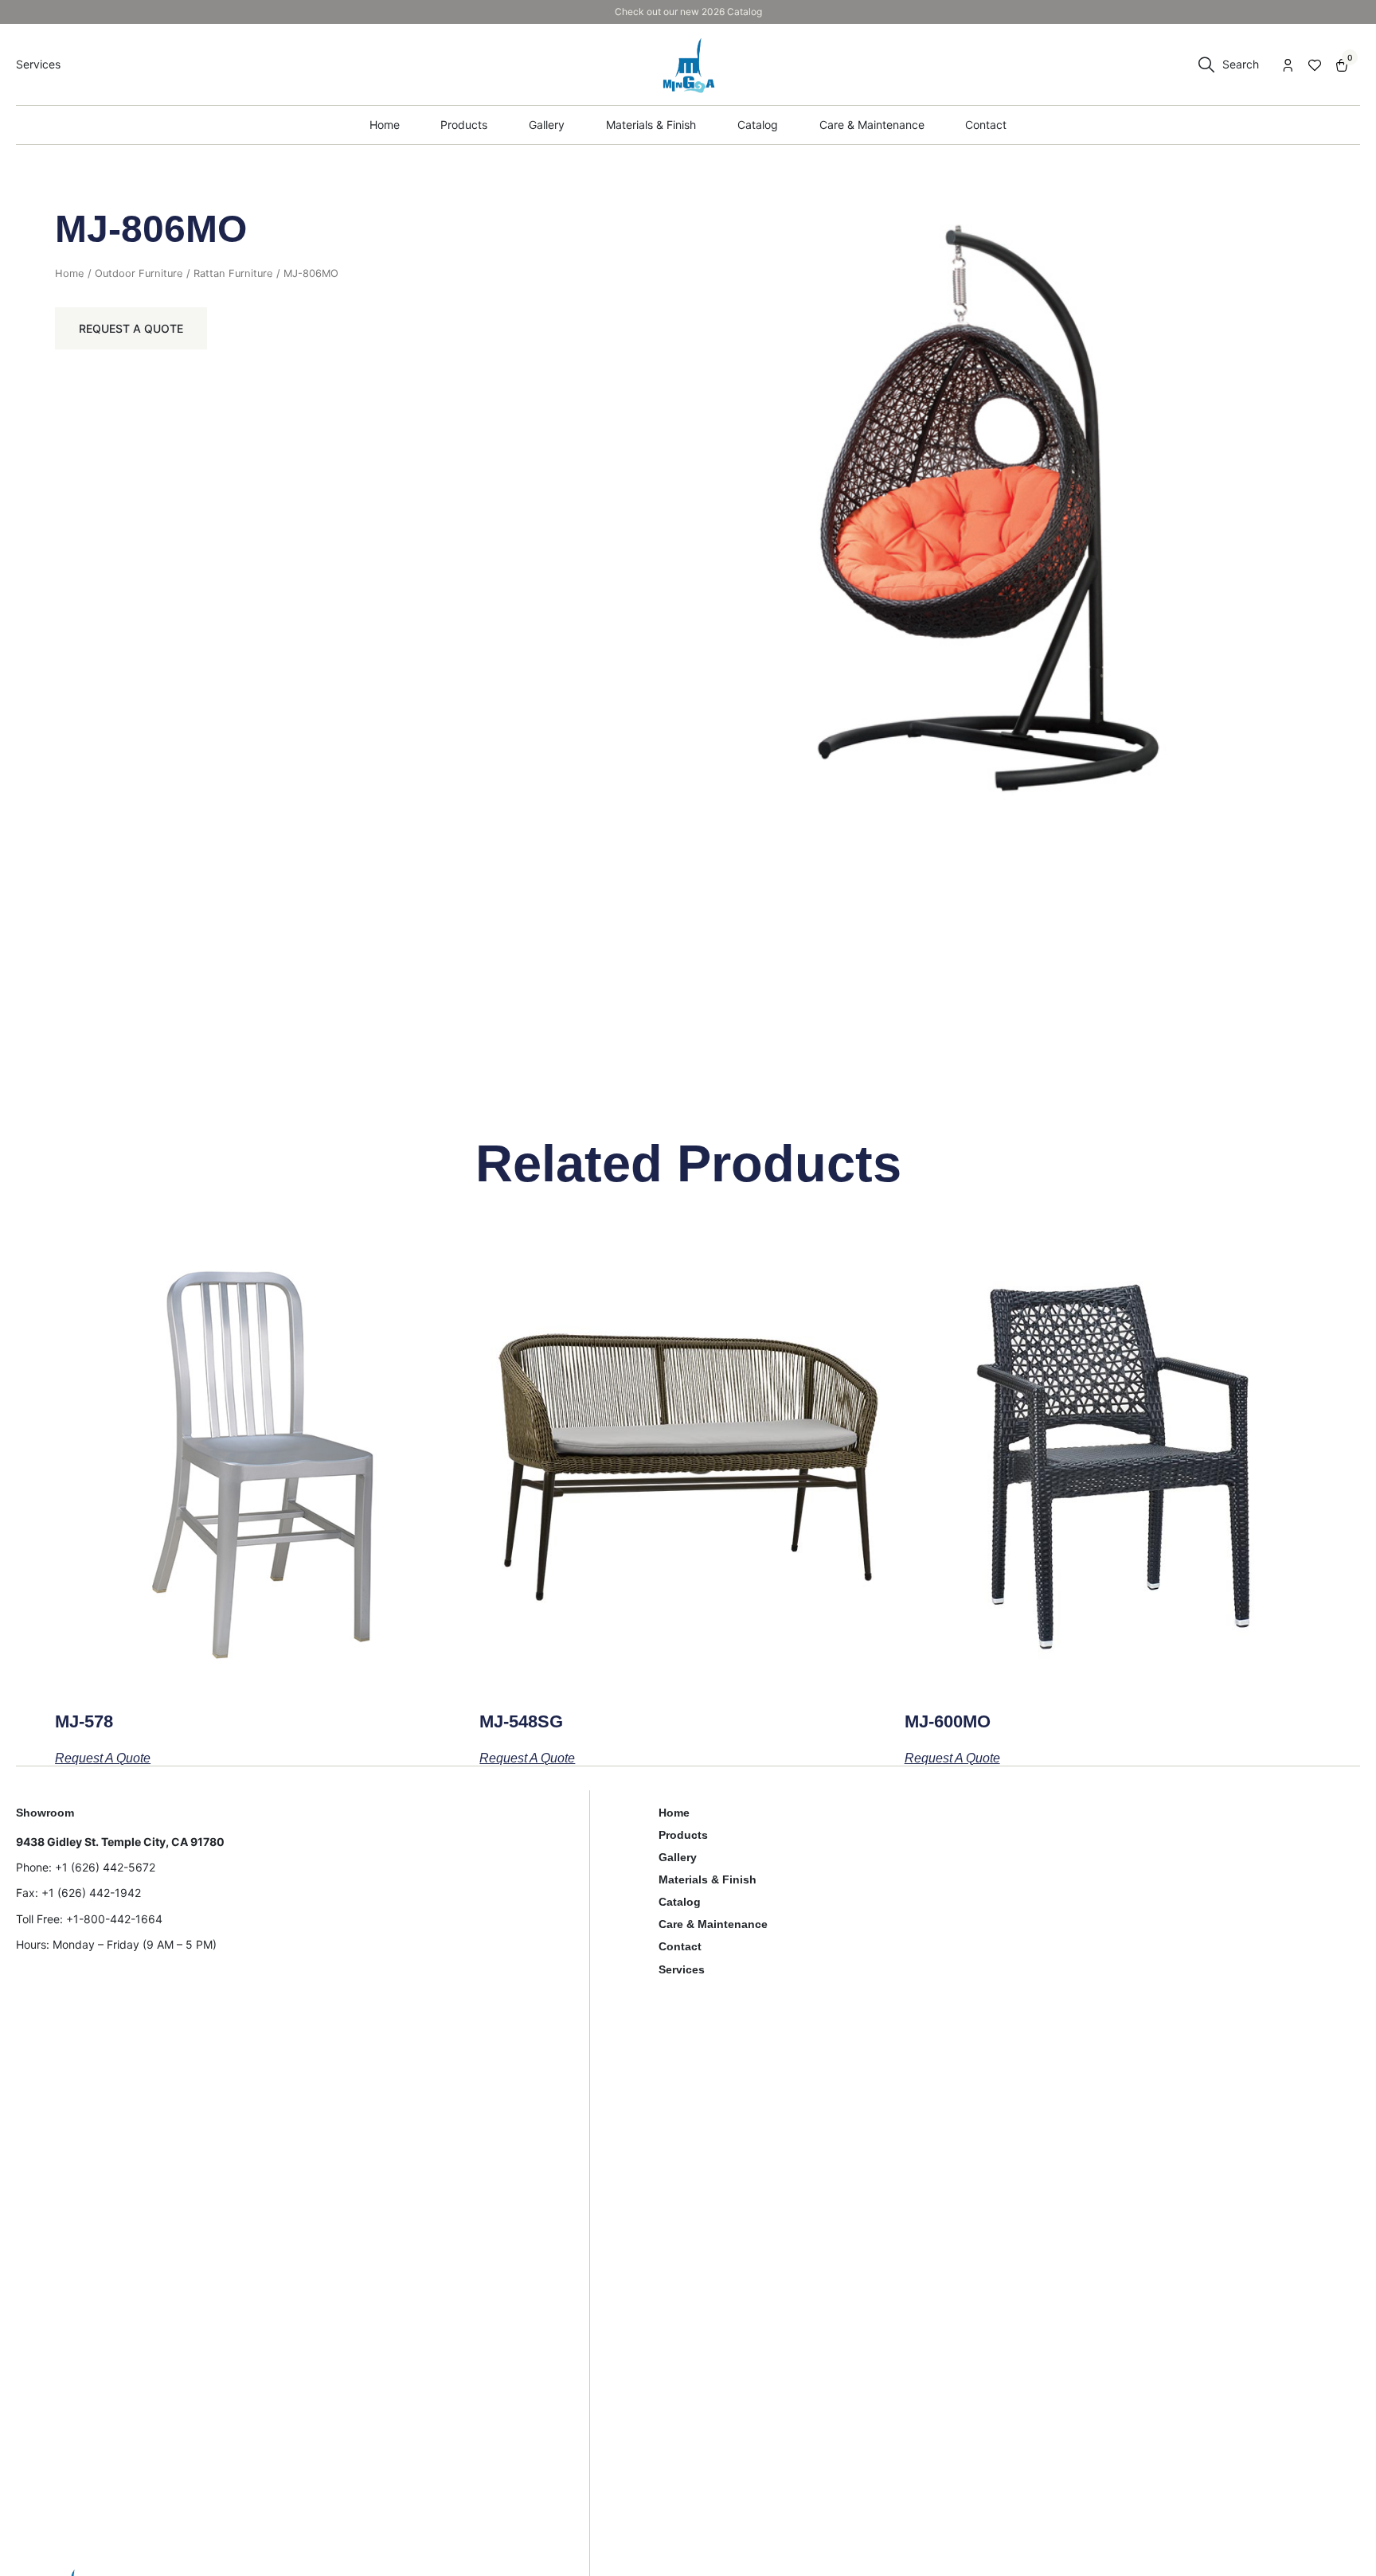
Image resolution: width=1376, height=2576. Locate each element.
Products (683, 1835)
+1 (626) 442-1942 (91, 1893)
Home (70, 273)
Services (682, 1969)
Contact (680, 1946)
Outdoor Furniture (139, 273)
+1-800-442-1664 (114, 1919)
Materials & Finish (708, 1879)
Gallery (678, 1857)
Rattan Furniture (233, 273)
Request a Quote (131, 328)
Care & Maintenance (713, 1924)
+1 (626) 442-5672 (105, 1867)
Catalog (680, 1902)
